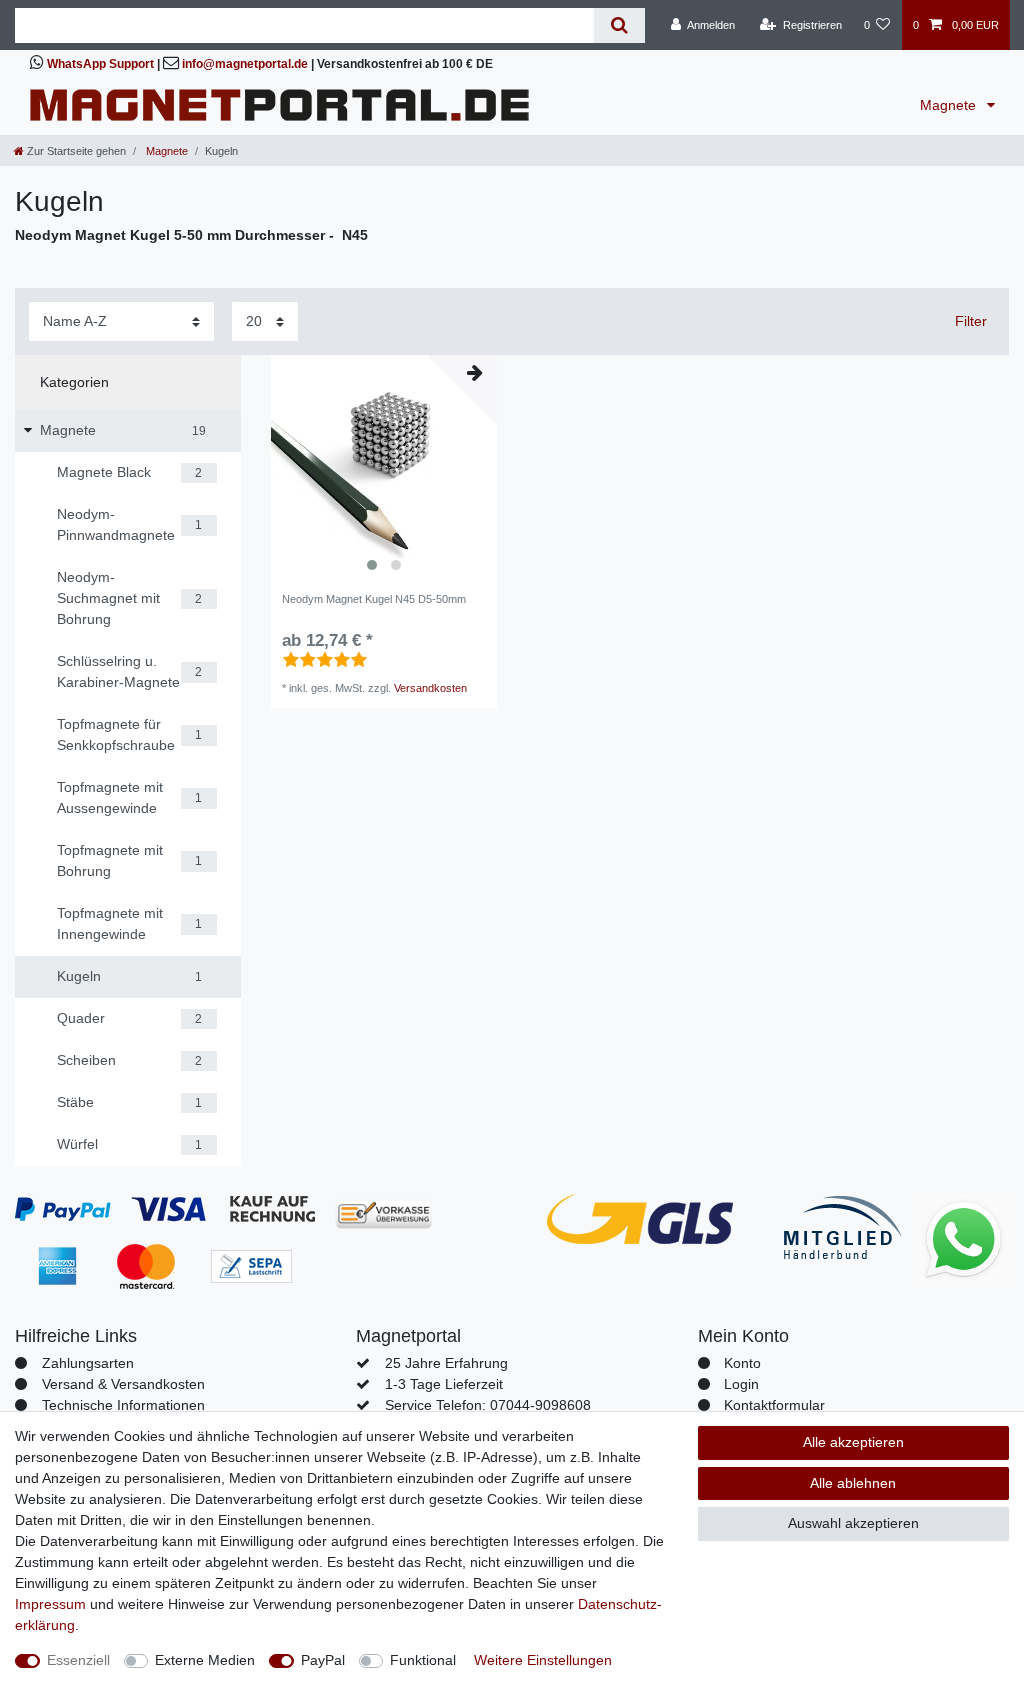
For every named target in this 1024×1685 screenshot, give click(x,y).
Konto (742, 1363)
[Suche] (619, 25)
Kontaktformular (774, 1405)
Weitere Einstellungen (543, 1660)
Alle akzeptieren (853, 1442)
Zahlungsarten (88, 1363)
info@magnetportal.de (245, 64)
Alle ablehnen (853, 1483)
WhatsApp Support (100, 64)
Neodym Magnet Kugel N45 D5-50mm (374, 599)
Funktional (423, 1660)
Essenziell (78, 1660)
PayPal (323, 1660)
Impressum (50, 1604)
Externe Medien (205, 1660)
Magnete (950, 105)
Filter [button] (971, 321)
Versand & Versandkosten (123, 1384)
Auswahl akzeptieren (853, 1523)
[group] (384, 468)
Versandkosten (430, 688)
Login (741, 1384)
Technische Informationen (123, 1405)
